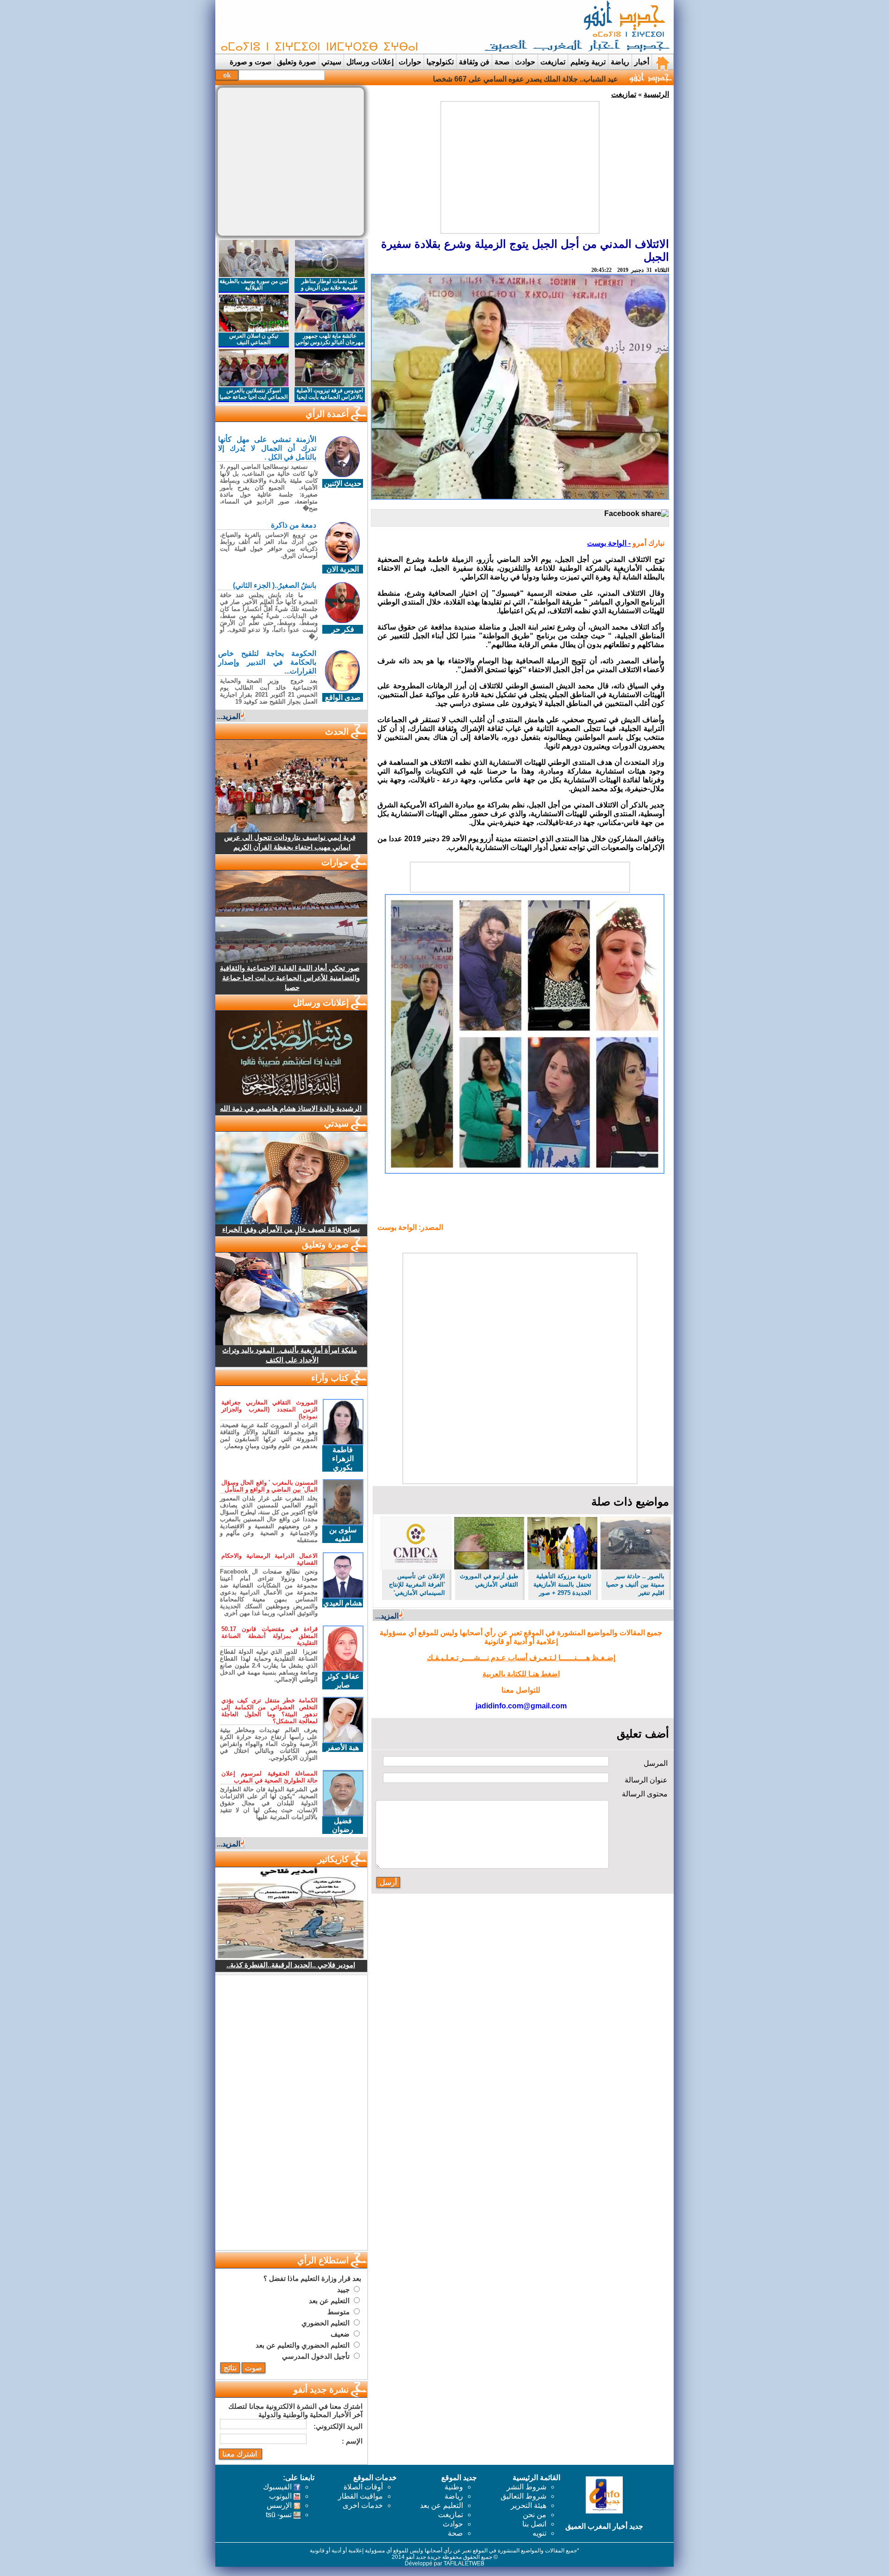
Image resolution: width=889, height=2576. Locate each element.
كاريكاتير (333, 1859)
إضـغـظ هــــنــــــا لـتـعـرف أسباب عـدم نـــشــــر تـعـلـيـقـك (521, 1658)
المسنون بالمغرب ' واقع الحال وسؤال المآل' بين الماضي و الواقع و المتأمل (269, 1486)
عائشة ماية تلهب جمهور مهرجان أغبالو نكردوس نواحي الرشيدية (329, 342)
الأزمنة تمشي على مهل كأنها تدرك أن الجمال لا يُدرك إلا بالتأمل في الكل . (267, 448)
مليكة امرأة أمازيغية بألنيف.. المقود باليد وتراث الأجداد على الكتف (290, 1355)
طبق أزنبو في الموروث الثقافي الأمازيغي (489, 1580)
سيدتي (331, 62)
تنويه (539, 2533)
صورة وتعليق (297, 62)
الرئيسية (656, 94)
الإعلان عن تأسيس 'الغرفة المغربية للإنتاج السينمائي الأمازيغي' (417, 1584)
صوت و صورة (251, 62)
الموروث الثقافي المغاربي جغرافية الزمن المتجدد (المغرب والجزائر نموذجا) (269, 1409)
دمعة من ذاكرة (294, 525)
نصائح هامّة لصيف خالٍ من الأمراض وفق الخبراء (291, 1229)
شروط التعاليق (523, 2496)
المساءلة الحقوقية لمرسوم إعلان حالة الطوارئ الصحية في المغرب (269, 1777)
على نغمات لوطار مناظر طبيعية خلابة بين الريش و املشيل (329, 288)
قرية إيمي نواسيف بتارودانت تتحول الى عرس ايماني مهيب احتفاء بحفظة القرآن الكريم (290, 842)
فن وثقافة (474, 62)
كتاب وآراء (330, 1378)
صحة (502, 62)
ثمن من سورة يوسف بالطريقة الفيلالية (254, 284)
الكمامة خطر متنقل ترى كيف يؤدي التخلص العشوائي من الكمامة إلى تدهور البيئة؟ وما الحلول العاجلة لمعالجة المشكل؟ (269, 1711)
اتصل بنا (534, 2524)
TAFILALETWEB (464, 2563)
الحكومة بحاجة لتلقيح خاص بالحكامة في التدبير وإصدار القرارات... (267, 662)
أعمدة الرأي (327, 414)
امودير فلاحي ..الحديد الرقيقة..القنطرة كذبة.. (291, 1965)
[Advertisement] (387, 27)
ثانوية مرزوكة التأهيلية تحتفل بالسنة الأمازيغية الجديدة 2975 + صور (562, 1584)
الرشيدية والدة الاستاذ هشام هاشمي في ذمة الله (291, 1108)
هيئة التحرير (529, 2505)
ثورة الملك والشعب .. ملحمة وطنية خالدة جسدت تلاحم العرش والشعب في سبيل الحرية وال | (476, 79)
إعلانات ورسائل (370, 62)
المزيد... (387, 1616)
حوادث (525, 62)
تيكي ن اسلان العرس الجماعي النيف (254, 339)
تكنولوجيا (440, 62)
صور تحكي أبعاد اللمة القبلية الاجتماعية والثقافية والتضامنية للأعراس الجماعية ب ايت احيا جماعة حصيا (290, 978)
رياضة (620, 62)
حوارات (410, 62)
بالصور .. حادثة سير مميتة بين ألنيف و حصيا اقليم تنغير (635, 1584)
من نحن (535, 2515)
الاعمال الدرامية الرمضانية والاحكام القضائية (269, 1559)
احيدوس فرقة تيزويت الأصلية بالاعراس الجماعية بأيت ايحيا (330, 394)
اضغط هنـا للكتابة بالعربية (521, 1674)
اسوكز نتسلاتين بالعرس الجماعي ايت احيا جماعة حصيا (254, 394)
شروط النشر (526, 2487)
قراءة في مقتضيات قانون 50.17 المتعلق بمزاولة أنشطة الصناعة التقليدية (269, 1636)
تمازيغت (553, 62)
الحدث (337, 732)
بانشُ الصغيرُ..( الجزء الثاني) (275, 585)
